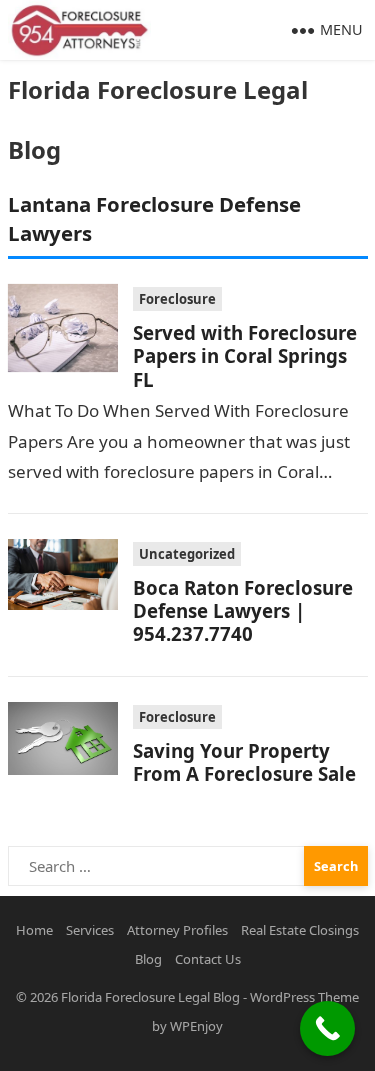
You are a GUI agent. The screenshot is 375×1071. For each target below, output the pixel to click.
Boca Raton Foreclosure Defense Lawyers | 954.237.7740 (243, 611)
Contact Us (208, 959)
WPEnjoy (196, 1026)
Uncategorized (187, 554)
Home (34, 930)
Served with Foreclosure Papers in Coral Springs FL (245, 356)
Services (90, 930)
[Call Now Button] (327, 1028)
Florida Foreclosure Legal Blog (158, 119)
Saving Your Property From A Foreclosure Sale (244, 762)
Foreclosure (177, 299)
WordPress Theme (304, 997)
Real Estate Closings (300, 930)
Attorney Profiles (177, 930)
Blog (148, 959)
